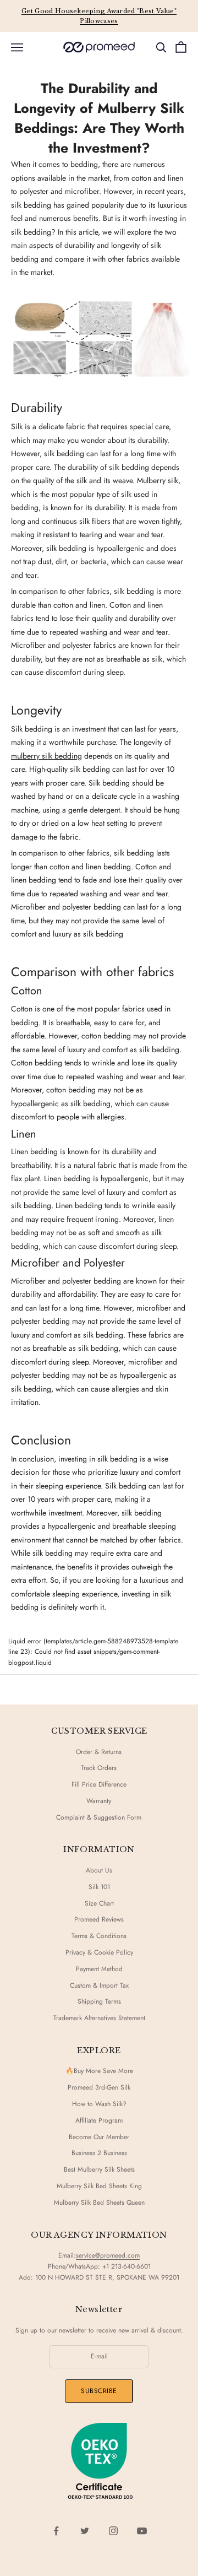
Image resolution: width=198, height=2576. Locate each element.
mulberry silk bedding (46, 756)
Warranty (99, 1801)
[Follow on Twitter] (85, 2531)
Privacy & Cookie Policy (99, 1952)
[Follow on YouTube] (142, 2531)
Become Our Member (99, 2137)
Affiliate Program (99, 2120)
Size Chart (99, 1903)
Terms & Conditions (99, 1936)
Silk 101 (99, 1887)
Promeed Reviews (99, 1919)
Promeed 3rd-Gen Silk (99, 2087)
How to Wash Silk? (99, 2104)
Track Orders (99, 1768)
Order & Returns (99, 1752)
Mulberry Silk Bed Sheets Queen (99, 2202)
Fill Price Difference (99, 1784)
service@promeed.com (108, 2255)
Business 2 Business (99, 2153)
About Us (99, 1870)
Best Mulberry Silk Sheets (99, 2169)
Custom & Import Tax (99, 1985)
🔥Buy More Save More (99, 2071)
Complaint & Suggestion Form (99, 1817)
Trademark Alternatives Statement (99, 2018)
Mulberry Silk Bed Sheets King (99, 2186)
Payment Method (99, 1969)
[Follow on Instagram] (113, 2531)
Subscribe (99, 2391)
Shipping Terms (99, 2001)
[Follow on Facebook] (56, 2531)
